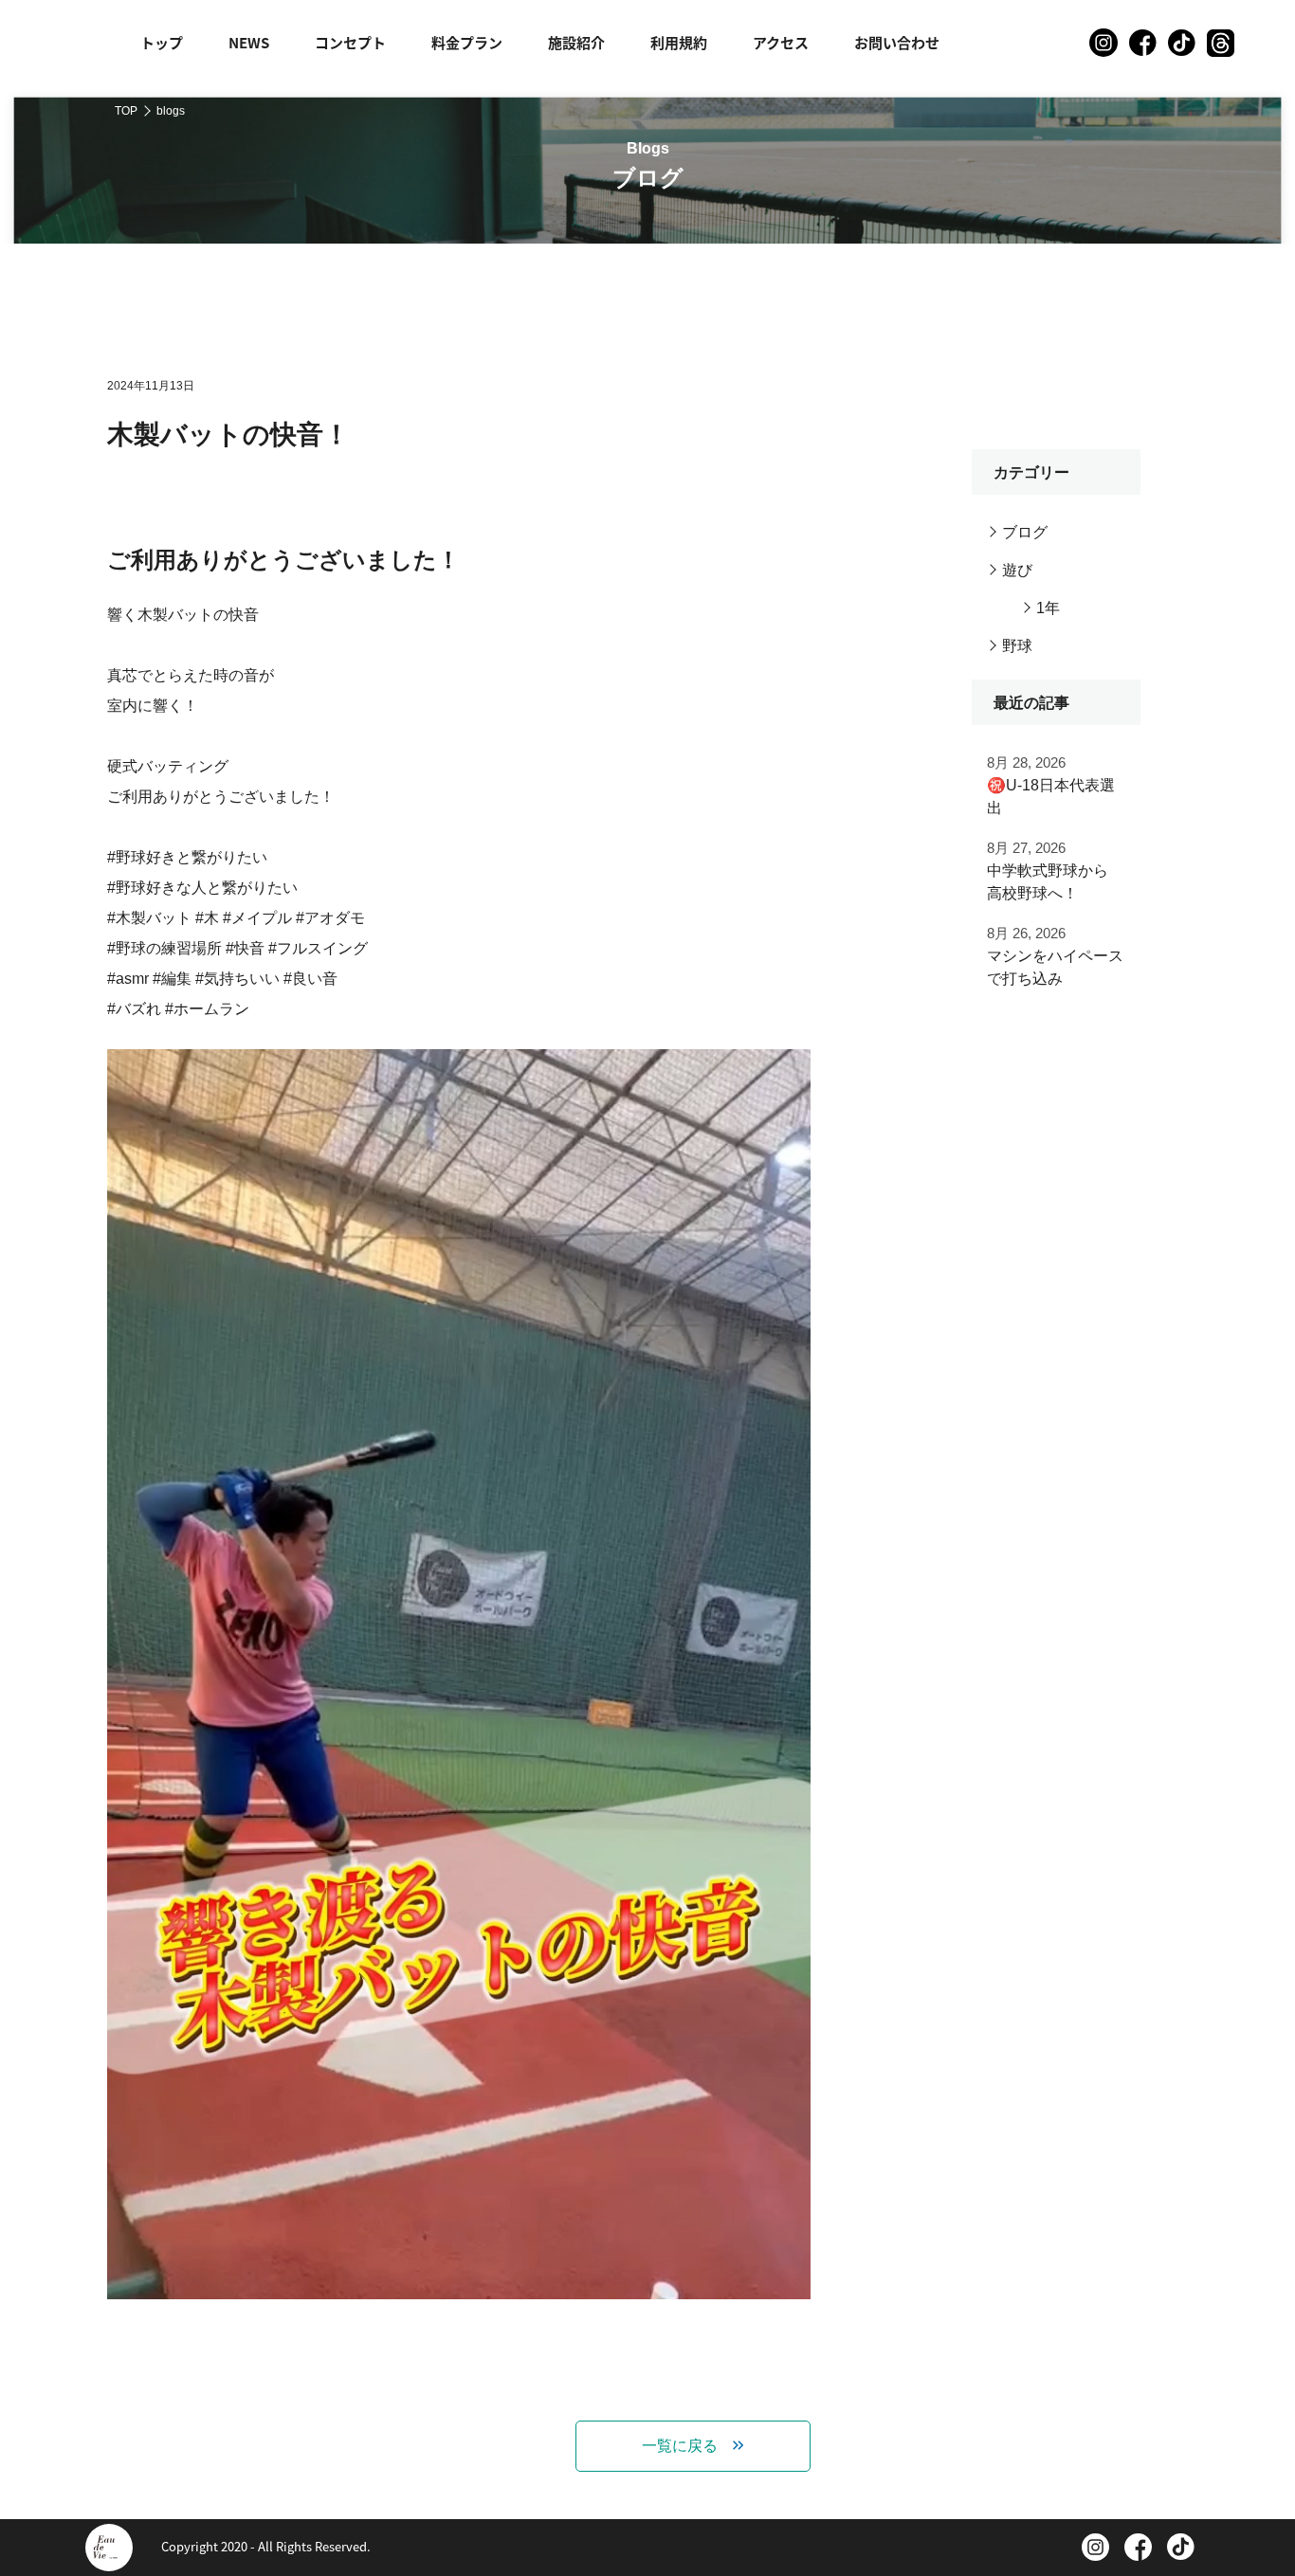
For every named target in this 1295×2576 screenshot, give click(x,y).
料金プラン (467, 42)
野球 (1017, 646)
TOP (126, 111)
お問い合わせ (897, 42)
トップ (162, 42)
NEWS (249, 42)
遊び (1017, 570)
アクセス (781, 42)
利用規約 (679, 42)
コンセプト (350, 42)
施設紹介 (576, 42)
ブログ (1025, 532)
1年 (1048, 608)
